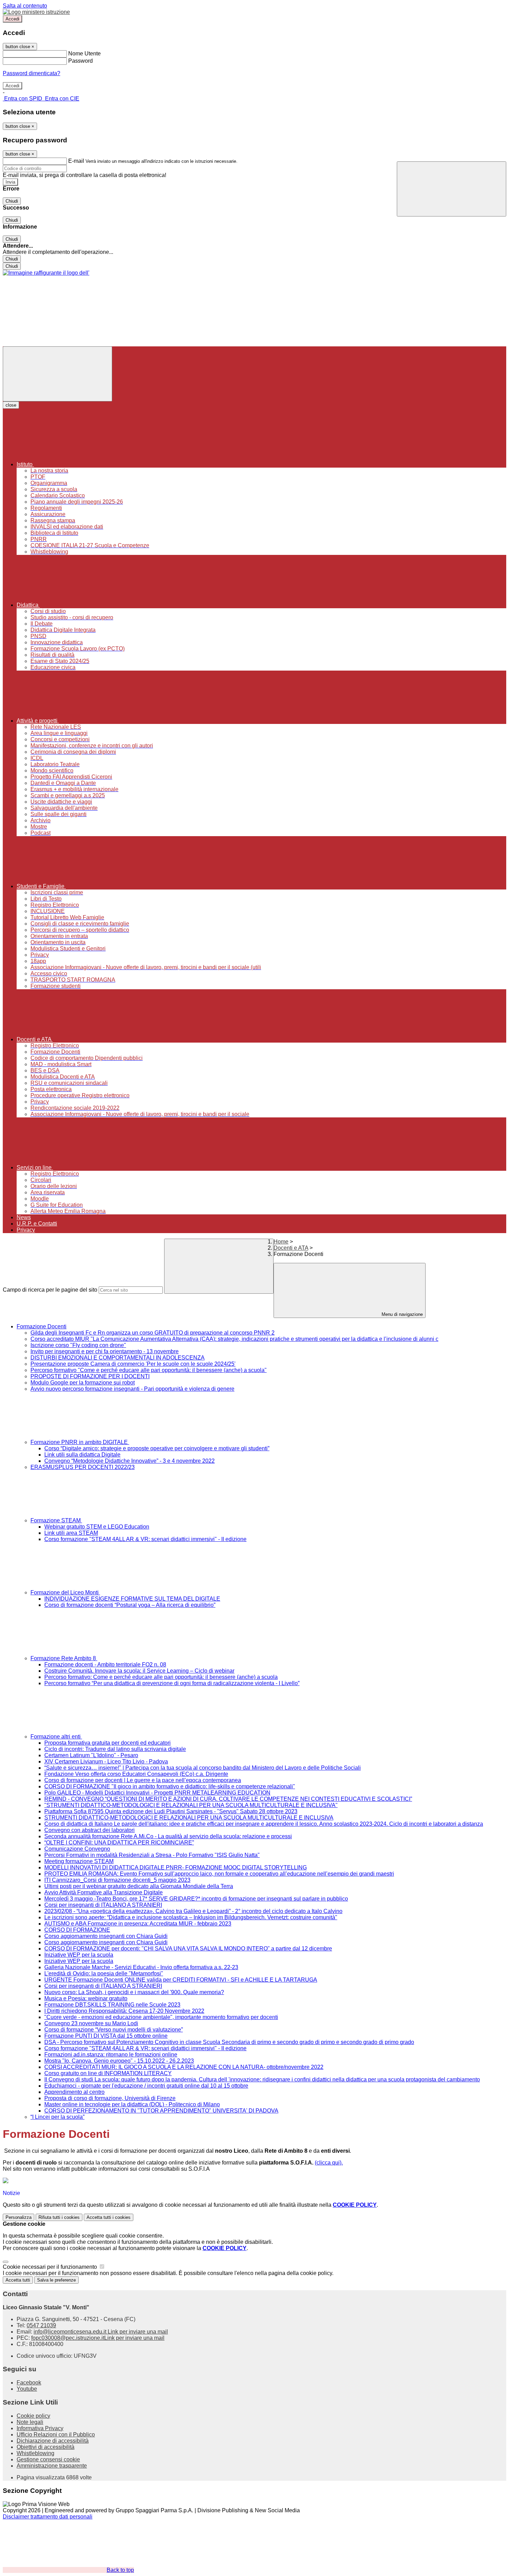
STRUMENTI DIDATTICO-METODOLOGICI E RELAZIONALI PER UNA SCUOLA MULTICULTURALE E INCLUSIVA (189, 1818)
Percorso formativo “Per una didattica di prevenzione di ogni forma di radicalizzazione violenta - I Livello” (172, 1683)
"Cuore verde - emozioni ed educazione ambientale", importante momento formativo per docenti (161, 2017)
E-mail (76, 161)
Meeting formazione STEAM (79, 1861)
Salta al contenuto (25, 6)
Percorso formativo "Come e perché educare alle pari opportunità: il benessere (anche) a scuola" (149, 1370)
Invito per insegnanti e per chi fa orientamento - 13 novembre (105, 1351)
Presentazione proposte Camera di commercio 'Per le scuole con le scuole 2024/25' (133, 1364)
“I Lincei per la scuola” (57, 2117)
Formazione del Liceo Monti (65, 1592)
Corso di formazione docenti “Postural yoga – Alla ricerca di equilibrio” (130, 1605)
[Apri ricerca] (452, 189)
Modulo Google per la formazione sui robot (83, 1383)
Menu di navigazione (401, 1314)
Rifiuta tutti (59, 2217)
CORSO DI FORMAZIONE (77, 1930)
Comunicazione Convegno (77, 1849)
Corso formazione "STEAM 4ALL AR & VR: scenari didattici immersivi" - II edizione (145, 1539)
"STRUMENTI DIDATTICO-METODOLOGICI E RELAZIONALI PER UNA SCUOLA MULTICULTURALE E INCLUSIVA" (191, 1805)
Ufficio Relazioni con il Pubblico (56, 2435)
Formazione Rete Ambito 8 (64, 1658)
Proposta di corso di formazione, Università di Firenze (110, 2098)
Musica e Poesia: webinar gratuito (86, 1998)
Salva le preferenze (56, 2280)
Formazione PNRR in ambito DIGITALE (80, 1442)
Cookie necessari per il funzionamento (51, 2267)
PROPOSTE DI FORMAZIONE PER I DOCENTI (90, 1376)
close (11, 405)
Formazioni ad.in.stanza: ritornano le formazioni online (111, 2055)
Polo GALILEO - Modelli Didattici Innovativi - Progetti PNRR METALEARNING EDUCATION (157, 1793)
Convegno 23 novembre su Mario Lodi (91, 2023)
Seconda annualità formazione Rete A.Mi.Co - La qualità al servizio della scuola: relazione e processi (168, 1836)
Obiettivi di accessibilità (46, 2447)
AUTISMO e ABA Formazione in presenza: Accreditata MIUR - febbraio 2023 (138, 1924)
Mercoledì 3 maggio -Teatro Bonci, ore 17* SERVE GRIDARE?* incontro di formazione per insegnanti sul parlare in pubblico (196, 1899)
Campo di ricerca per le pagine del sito (50, 1290)
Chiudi (12, 201)
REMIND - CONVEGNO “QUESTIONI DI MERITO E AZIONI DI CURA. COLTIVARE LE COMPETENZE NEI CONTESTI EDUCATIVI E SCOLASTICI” (228, 1799)
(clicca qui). (329, 2163)
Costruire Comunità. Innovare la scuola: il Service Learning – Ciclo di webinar (139, 1671)
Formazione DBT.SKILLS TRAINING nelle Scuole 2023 (112, 2005)
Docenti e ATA (291, 1248)
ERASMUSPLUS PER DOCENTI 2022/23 (83, 1467)
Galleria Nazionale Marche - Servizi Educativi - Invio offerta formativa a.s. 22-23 (141, 1967)
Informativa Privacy (40, 2428)
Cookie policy (33, 2416)
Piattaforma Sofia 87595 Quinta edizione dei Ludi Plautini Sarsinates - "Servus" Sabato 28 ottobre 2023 (171, 1811)
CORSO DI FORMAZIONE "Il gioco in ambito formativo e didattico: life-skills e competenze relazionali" (170, 1786)
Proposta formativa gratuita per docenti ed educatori (108, 1743)
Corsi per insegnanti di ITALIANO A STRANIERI (103, 1905)
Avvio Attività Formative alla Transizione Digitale (104, 1892)
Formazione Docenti (42, 1326)
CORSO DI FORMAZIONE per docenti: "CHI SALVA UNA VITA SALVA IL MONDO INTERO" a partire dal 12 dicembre (188, 1949)
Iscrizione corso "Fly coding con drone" (78, 1345)
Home (281, 1242)
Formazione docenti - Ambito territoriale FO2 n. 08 (105, 1665)
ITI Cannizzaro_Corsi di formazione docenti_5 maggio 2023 (117, 1880)
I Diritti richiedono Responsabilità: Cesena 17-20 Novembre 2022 (124, 2011)
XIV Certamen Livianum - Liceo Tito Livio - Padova (106, 1761)
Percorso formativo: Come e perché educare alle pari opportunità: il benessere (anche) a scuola (161, 1677)
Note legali (30, 2422)
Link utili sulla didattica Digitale (82, 1455)
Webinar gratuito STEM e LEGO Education (97, 1527)
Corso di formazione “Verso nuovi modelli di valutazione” (114, 2030)
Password (81, 61)
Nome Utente (84, 54)
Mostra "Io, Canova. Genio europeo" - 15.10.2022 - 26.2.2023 (119, 2061)
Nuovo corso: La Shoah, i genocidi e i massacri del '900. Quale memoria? (134, 1992)
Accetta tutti (109, 2217)
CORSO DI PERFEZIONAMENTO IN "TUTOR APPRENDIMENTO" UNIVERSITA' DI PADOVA (161, 2111)
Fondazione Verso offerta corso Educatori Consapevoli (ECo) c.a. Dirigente (136, 1774)
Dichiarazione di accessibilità (53, 2441)
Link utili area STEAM (71, 1533)
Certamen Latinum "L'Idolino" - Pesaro (91, 1755)
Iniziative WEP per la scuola (79, 1955)
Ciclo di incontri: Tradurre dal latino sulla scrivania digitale (115, 1749)
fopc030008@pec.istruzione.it (98, 2338)
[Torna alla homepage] (46, 273)
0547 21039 (41, 2325)
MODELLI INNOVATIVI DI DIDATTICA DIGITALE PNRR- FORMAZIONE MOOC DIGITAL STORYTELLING (176, 1867)
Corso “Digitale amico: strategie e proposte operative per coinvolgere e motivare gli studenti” (157, 1448)
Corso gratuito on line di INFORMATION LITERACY (108, 2073)
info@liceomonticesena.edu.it (101, 2332)
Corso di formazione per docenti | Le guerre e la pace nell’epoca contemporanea (143, 1780)
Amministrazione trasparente (52, 2466)
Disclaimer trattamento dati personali (48, 2517)
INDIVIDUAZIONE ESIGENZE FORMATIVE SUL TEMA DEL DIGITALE (132, 1599)
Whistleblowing (35, 2453)
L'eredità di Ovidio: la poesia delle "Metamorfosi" (104, 1973)
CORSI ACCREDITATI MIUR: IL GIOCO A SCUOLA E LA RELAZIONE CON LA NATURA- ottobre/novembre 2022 (184, 2067)
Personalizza (19, 2217)
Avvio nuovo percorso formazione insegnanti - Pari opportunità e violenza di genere (132, 1389)
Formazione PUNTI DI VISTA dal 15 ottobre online (106, 2036)
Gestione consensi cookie (48, 2459)
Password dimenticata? (32, 73)
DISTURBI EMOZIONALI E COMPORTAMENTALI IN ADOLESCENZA (118, 1358)
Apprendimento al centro (74, 2092)
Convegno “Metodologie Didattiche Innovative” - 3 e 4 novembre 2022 (130, 1461)
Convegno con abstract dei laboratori (90, 1830)
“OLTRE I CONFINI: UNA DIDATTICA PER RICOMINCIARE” (119, 1843)
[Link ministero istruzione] (36, 12)
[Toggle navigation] (57, 374)
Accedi (12, 19)
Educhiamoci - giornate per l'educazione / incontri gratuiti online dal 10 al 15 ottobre (146, 2086)
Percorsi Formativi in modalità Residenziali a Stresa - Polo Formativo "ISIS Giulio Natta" (152, 1855)
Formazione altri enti (56, 1737)
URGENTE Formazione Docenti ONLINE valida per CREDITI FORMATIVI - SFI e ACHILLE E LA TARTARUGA (181, 1980)
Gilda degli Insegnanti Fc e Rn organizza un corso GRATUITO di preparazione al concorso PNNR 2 (153, 1333)
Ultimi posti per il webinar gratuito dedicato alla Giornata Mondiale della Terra (139, 1886)
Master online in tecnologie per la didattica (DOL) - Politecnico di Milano (132, 2104)
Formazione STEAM (56, 1520)
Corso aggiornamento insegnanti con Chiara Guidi (106, 1936)
